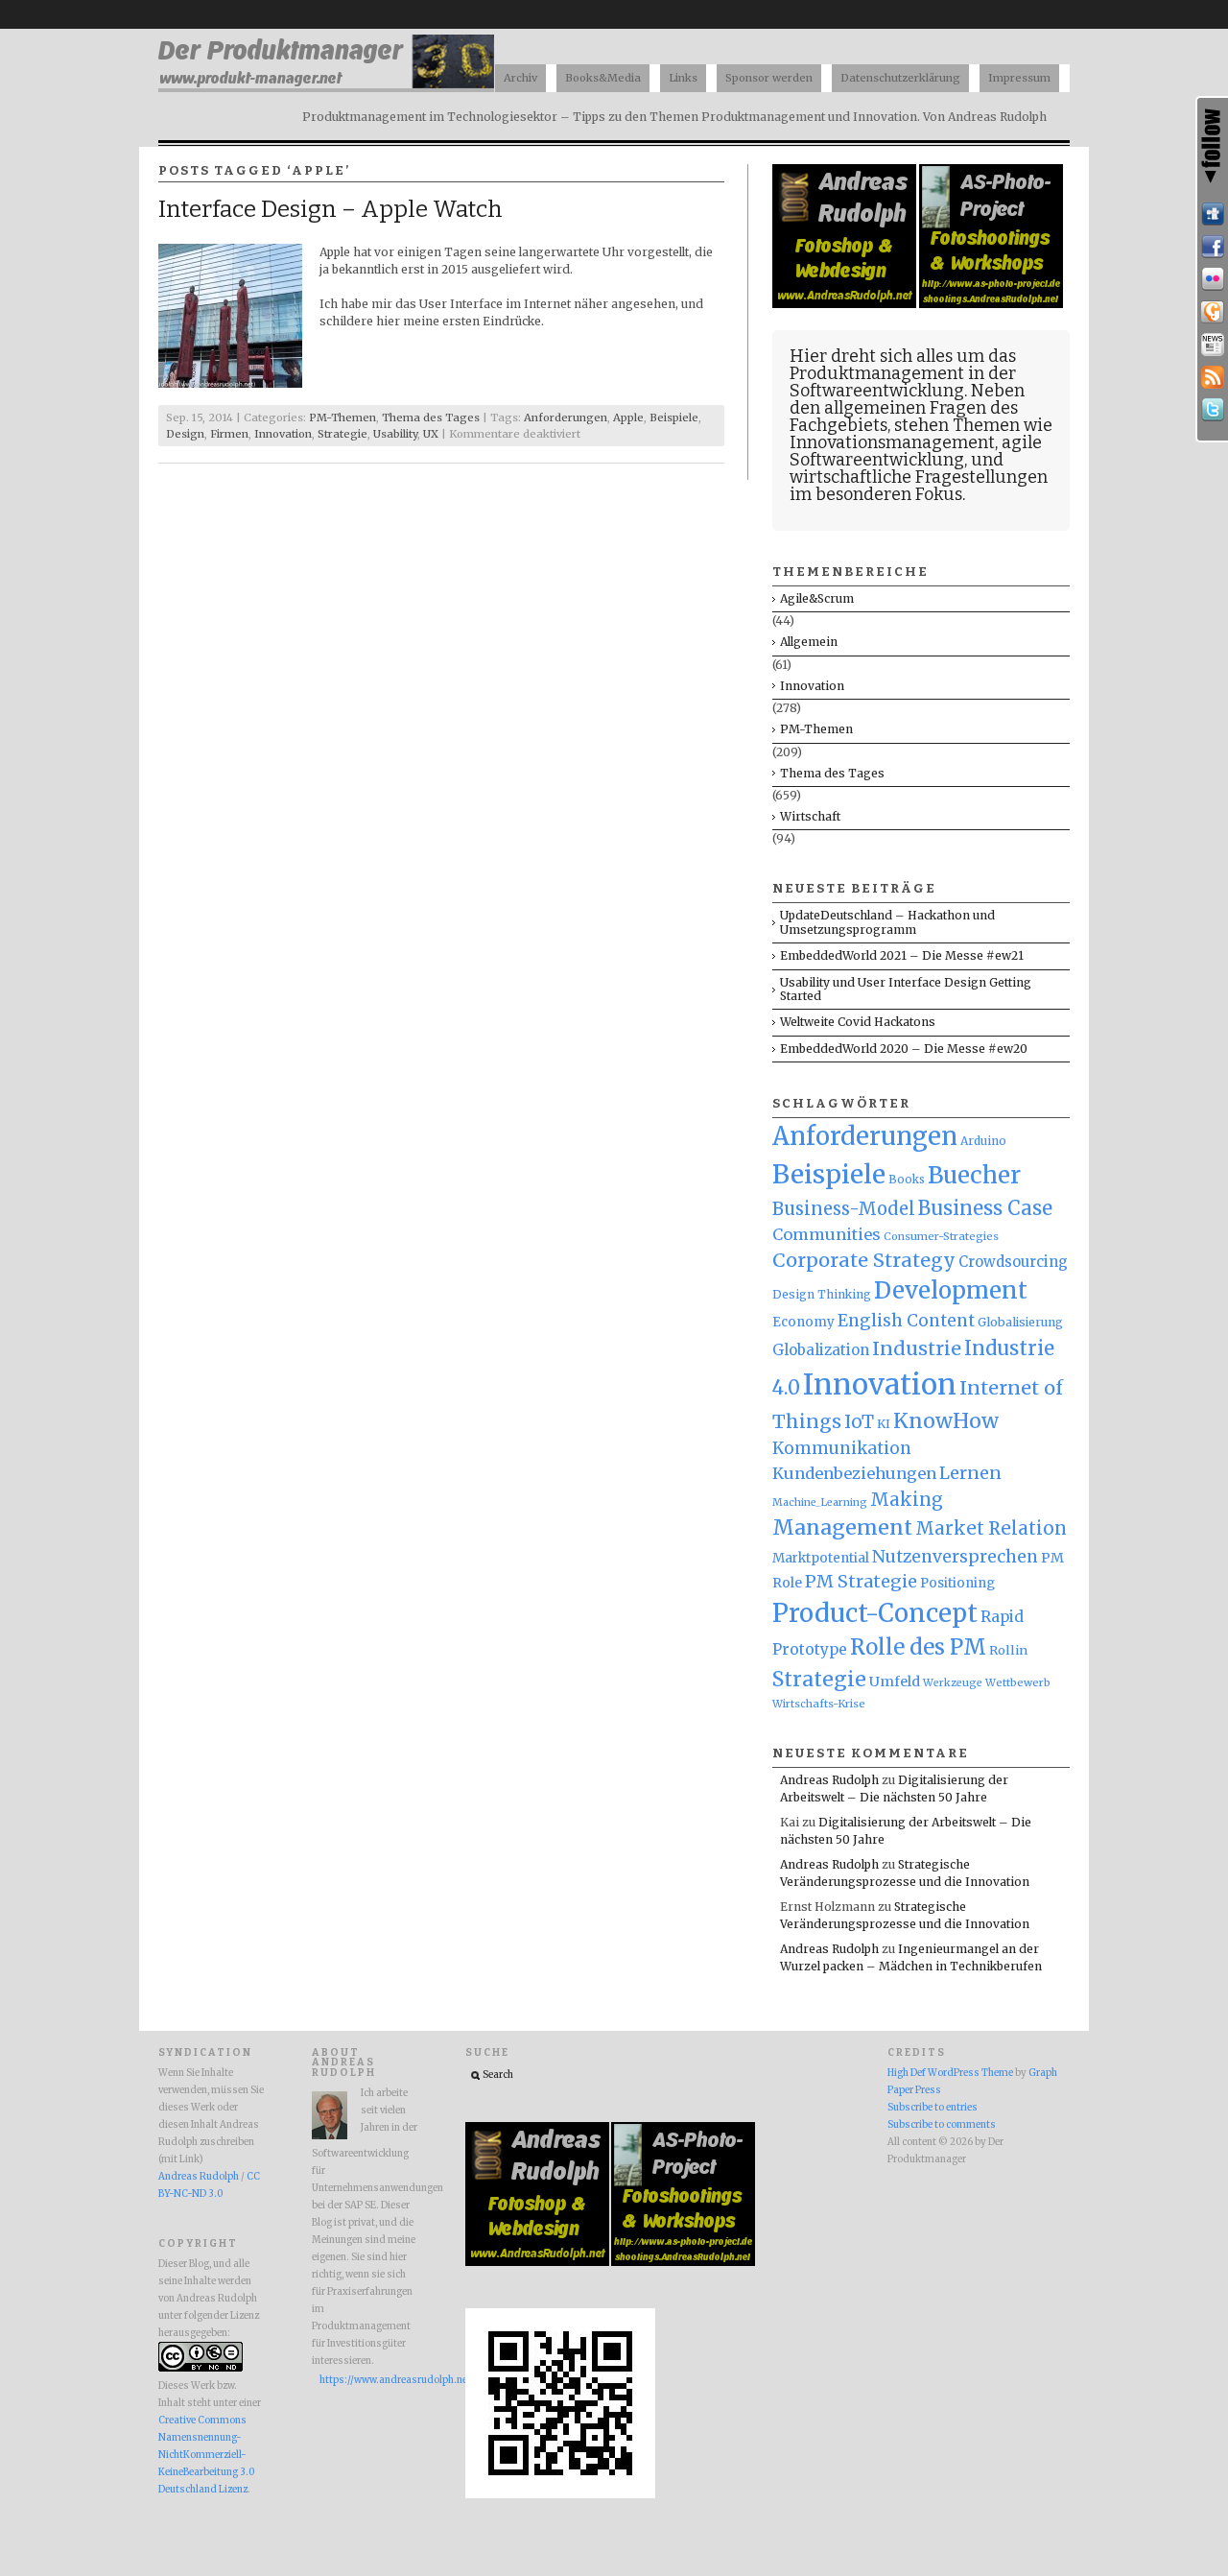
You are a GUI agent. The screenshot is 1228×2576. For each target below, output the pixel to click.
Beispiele (674, 417)
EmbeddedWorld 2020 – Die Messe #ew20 (904, 1049)
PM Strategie (861, 1581)
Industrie (917, 1348)
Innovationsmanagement (892, 442)
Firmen (229, 434)
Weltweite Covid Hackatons (858, 1022)
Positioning (957, 1583)
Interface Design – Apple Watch (331, 209)
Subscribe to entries (933, 2108)
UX (431, 434)
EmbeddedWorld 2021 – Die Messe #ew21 (902, 955)
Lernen (970, 1473)
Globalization (821, 1350)
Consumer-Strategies (941, 1236)
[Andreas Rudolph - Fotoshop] (846, 304)
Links (683, 78)
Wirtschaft (810, 816)
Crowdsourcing (1013, 1262)
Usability (395, 434)
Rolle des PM (918, 1647)
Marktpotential (821, 1558)
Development (951, 1291)
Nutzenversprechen (955, 1557)
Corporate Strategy (864, 1260)
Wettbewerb (1018, 1682)
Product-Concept (875, 1613)
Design (185, 434)
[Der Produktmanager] (326, 87)
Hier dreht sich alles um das (903, 356)
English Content (906, 1321)
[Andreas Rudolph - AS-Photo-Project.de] (991, 304)
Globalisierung (1020, 1322)
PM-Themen (342, 417)
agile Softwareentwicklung (916, 451)
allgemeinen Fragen (905, 408)
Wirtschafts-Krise (819, 1704)
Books (907, 1180)
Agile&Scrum (817, 598)
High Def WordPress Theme (950, 2073)
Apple (628, 417)
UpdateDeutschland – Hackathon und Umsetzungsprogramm (887, 922)
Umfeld (895, 1682)
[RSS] (1213, 377)
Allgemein (809, 642)
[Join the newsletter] (1213, 345)
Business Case (985, 1208)
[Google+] (1213, 312)
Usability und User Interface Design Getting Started (906, 989)
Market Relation (991, 1528)
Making (907, 1500)
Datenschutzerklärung (900, 78)
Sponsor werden (769, 78)
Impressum (1019, 78)
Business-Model (844, 1209)
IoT (859, 1422)
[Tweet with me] (1213, 410)
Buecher (974, 1175)
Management (842, 1527)
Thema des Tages (431, 417)
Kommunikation (842, 1448)
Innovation (283, 434)
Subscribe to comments (942, 2125)
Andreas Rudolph (829, 1780)
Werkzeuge (953, 1683)
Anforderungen (566, 417)
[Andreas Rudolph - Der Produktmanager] (560, 2495)
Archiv (520, 78)
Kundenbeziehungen (854, 1473)
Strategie (342, 434)
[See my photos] (1213, 279)
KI (884, 1424)
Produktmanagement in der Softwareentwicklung (903, 382)
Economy (803, 1322)
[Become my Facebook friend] (1213, 247)
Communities (827, 1234)
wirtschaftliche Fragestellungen (919, 477)
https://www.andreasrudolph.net (368, 2380)
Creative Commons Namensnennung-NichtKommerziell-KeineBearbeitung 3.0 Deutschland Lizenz (206, 2455)
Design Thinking (822, 1294)
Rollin (1008, 1650)
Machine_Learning (820, 1503)
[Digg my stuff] (1213, 214)
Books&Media (603, 78)
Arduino (983, 1141)
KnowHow (946, 1421)
